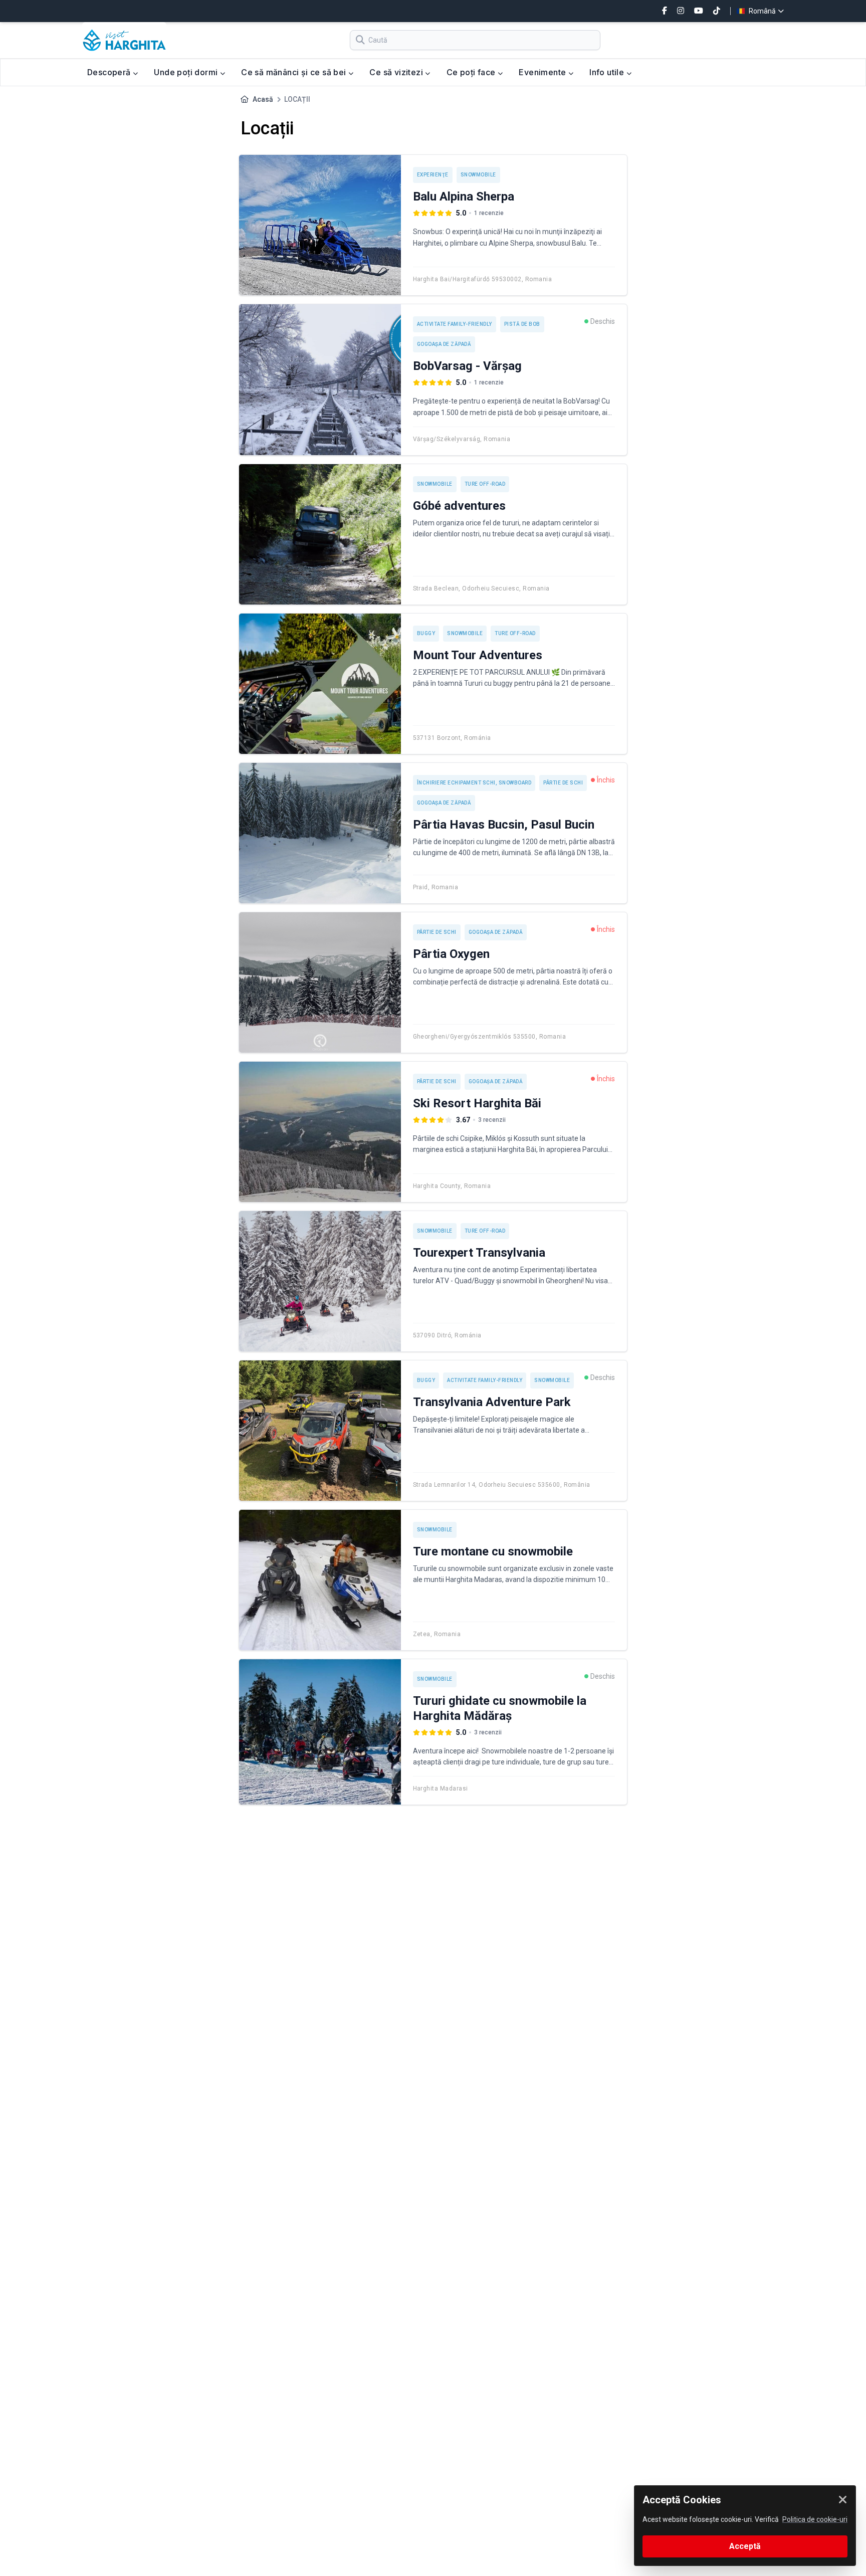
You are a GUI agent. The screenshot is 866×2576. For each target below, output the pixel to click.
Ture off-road (485, 484)
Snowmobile (478, 175)
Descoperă (110, 72)
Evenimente (543, 72)
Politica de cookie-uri (815, 2519)
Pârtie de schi (563, 783)
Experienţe (433, 175)
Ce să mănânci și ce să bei (295, 72)
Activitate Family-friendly (455, 324)
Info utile (608, 72)
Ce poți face (472, 72)
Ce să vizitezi (397, 72)
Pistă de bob (522, 324)
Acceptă (745, 2546)
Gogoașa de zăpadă (444, 344)
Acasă (263, 99)
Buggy (426, 633)
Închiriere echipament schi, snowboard (474, 783)
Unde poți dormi (187, 72)
